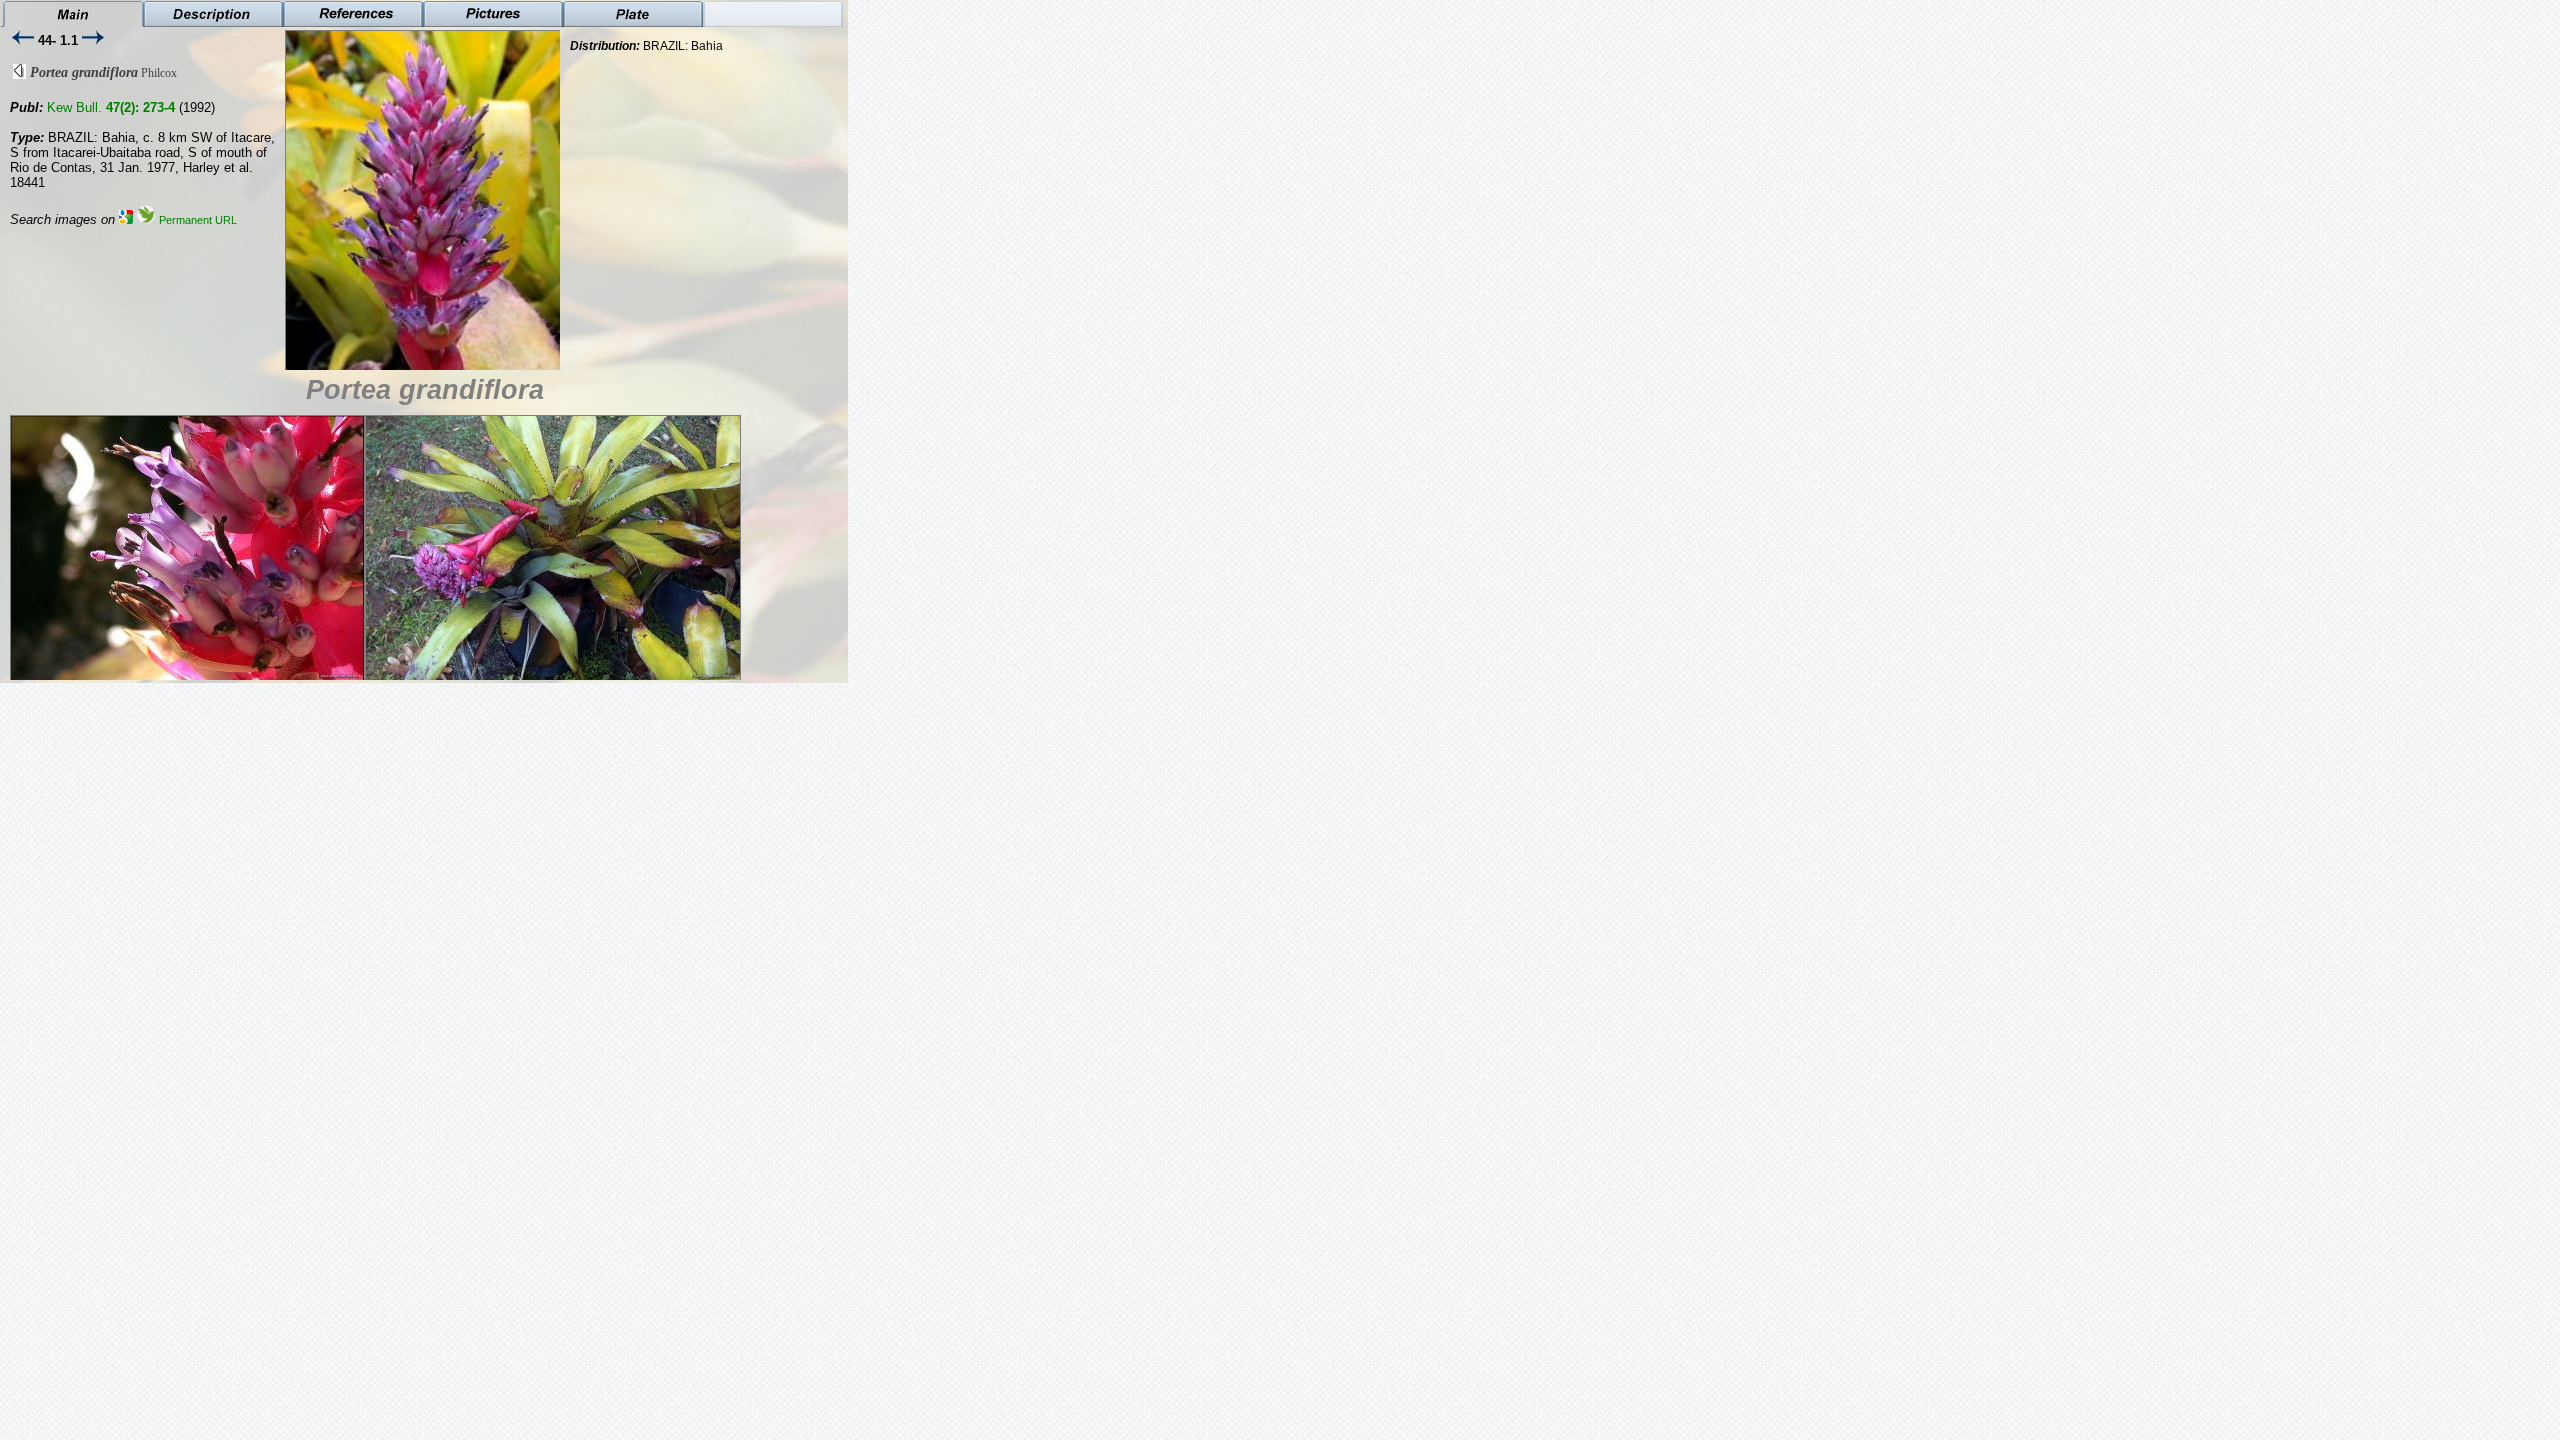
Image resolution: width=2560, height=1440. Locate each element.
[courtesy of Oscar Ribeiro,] (462, 366)
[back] (19, 75)
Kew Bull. (111, 107)
